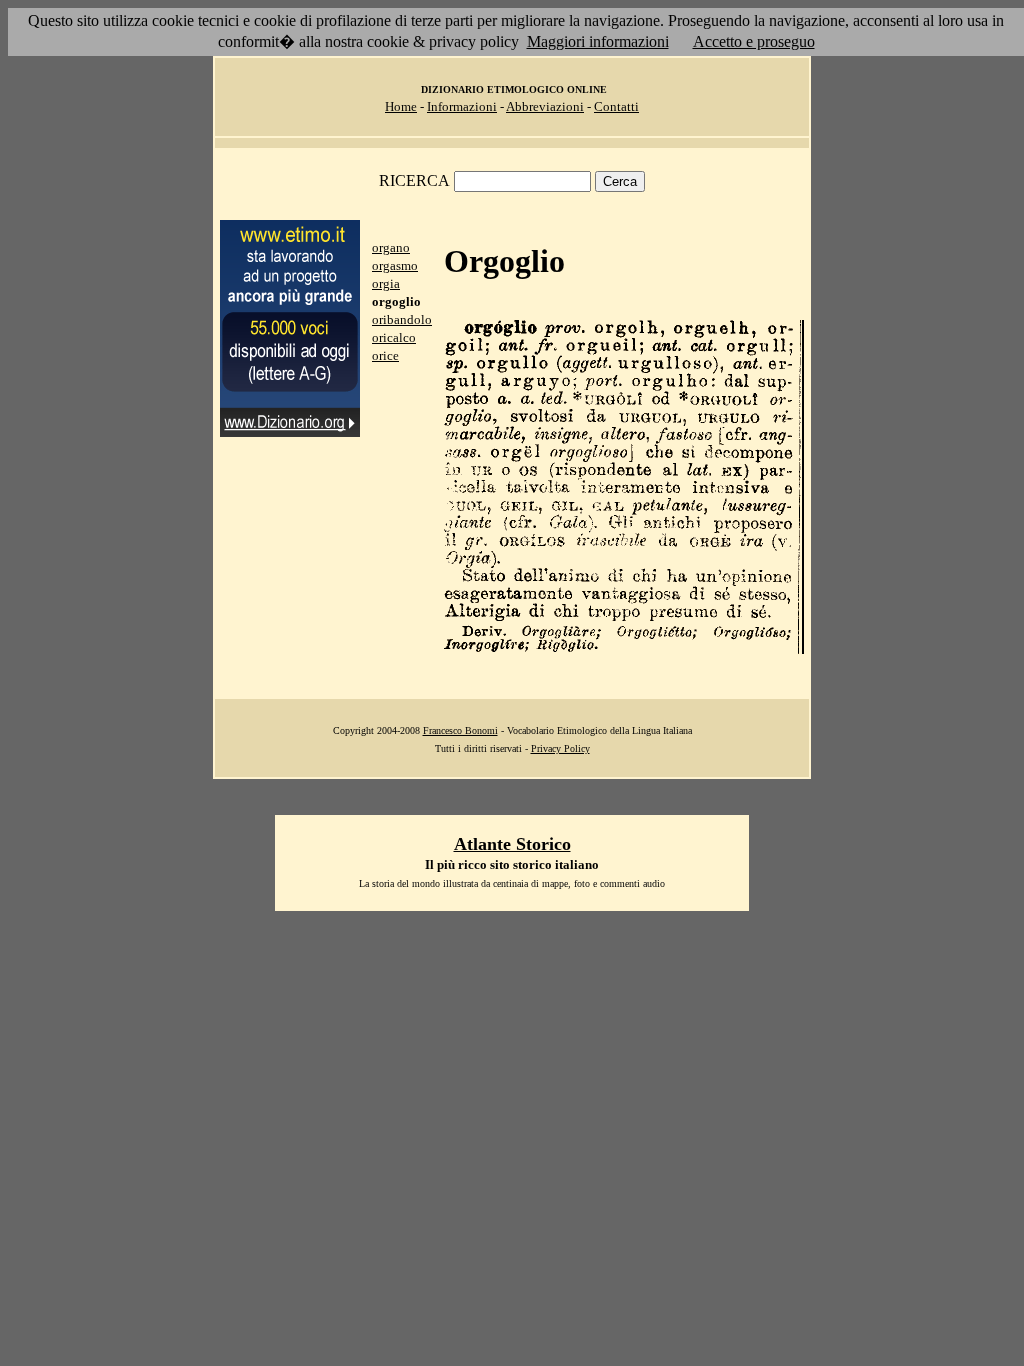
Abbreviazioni (545, 106)
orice (385, 355)
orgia (386, 283)
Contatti (616, 106)
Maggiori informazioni (598, 41)
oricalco (394, 337)
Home (401, 106)
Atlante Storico (512, 844)
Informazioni (462, 106)
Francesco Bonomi (460, 730)
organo (391, 247)
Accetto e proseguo (754, 41)
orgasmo (395, 265)
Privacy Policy (560, 748)
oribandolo (402, 319)
